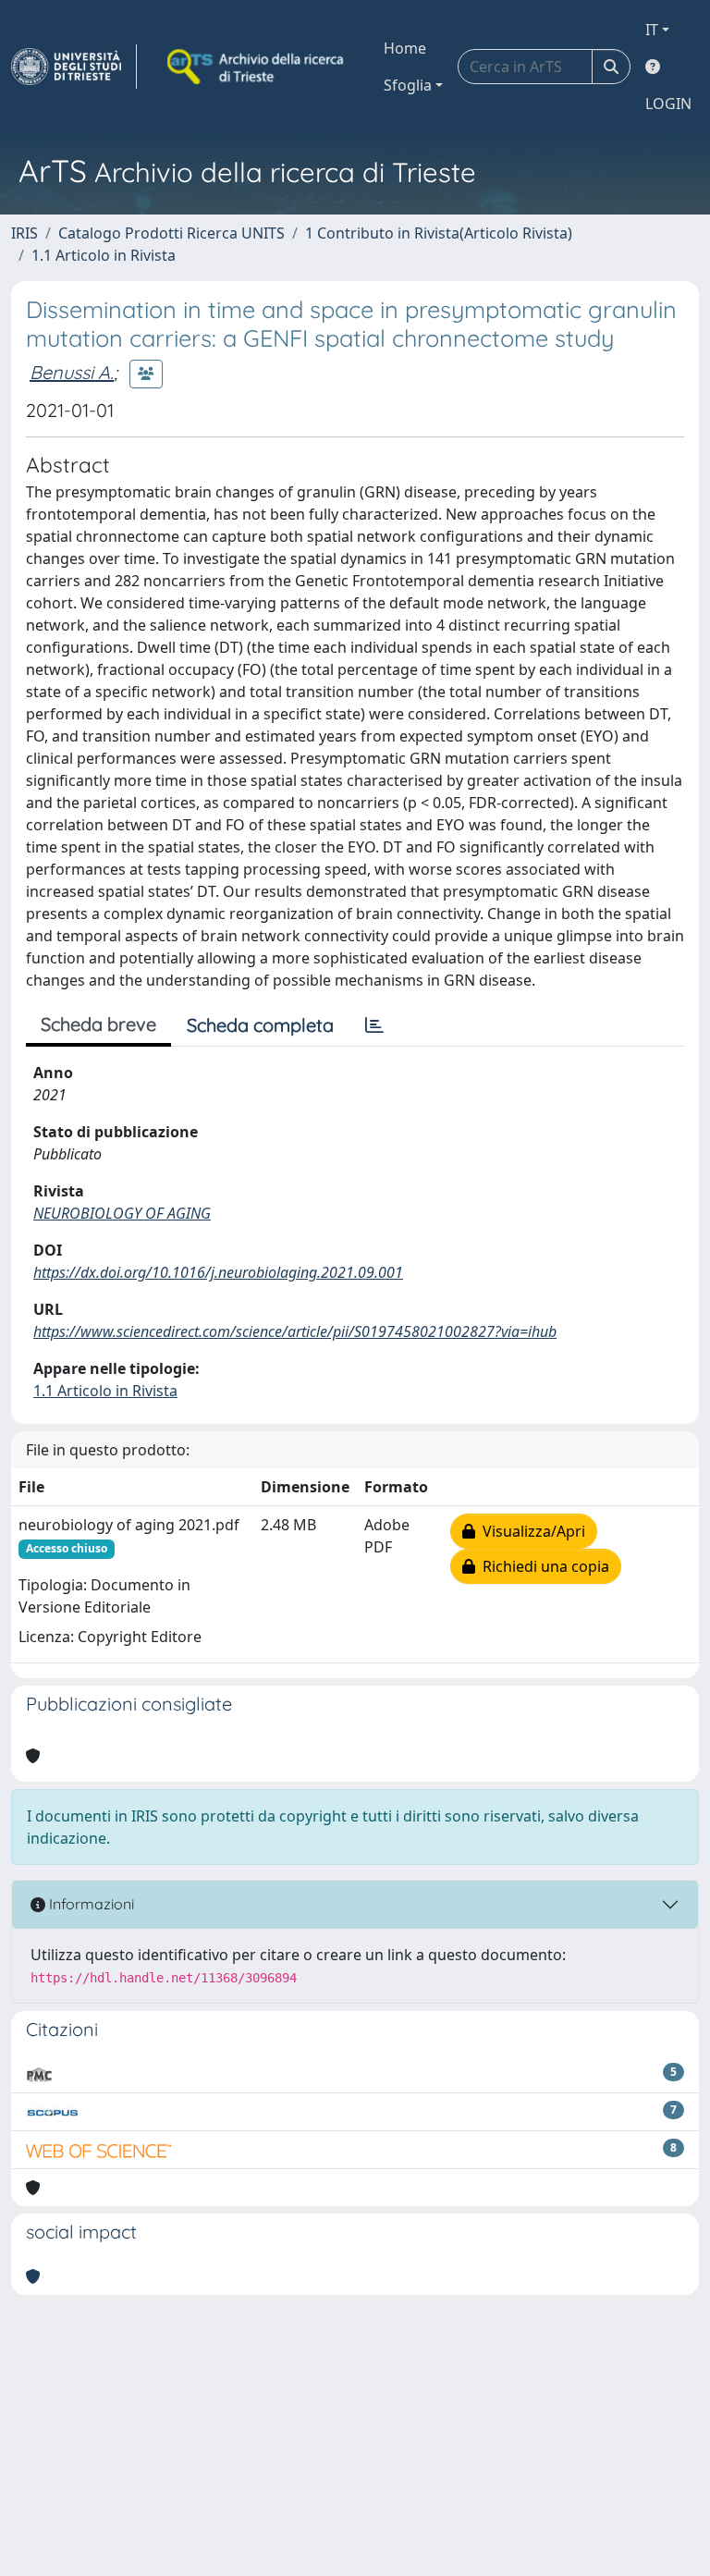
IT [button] (652, 30)
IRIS (24, 233)
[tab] (374, 1025)
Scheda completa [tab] (260, 1025)
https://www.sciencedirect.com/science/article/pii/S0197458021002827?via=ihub (295, 1331)
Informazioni (90, 1904)
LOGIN (668, 104)
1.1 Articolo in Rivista (104, 255)
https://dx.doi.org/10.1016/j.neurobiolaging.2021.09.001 (218, 1272)
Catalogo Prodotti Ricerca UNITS (171, 233)
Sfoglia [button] (408, 85)
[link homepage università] (257, 67)
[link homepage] (74, 67)
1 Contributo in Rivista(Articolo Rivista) (439, 233)
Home (405, 48)
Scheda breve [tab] (98, 1024)
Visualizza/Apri (530, 1531)
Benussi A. (72, 372)
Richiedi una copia (542, 1566)
